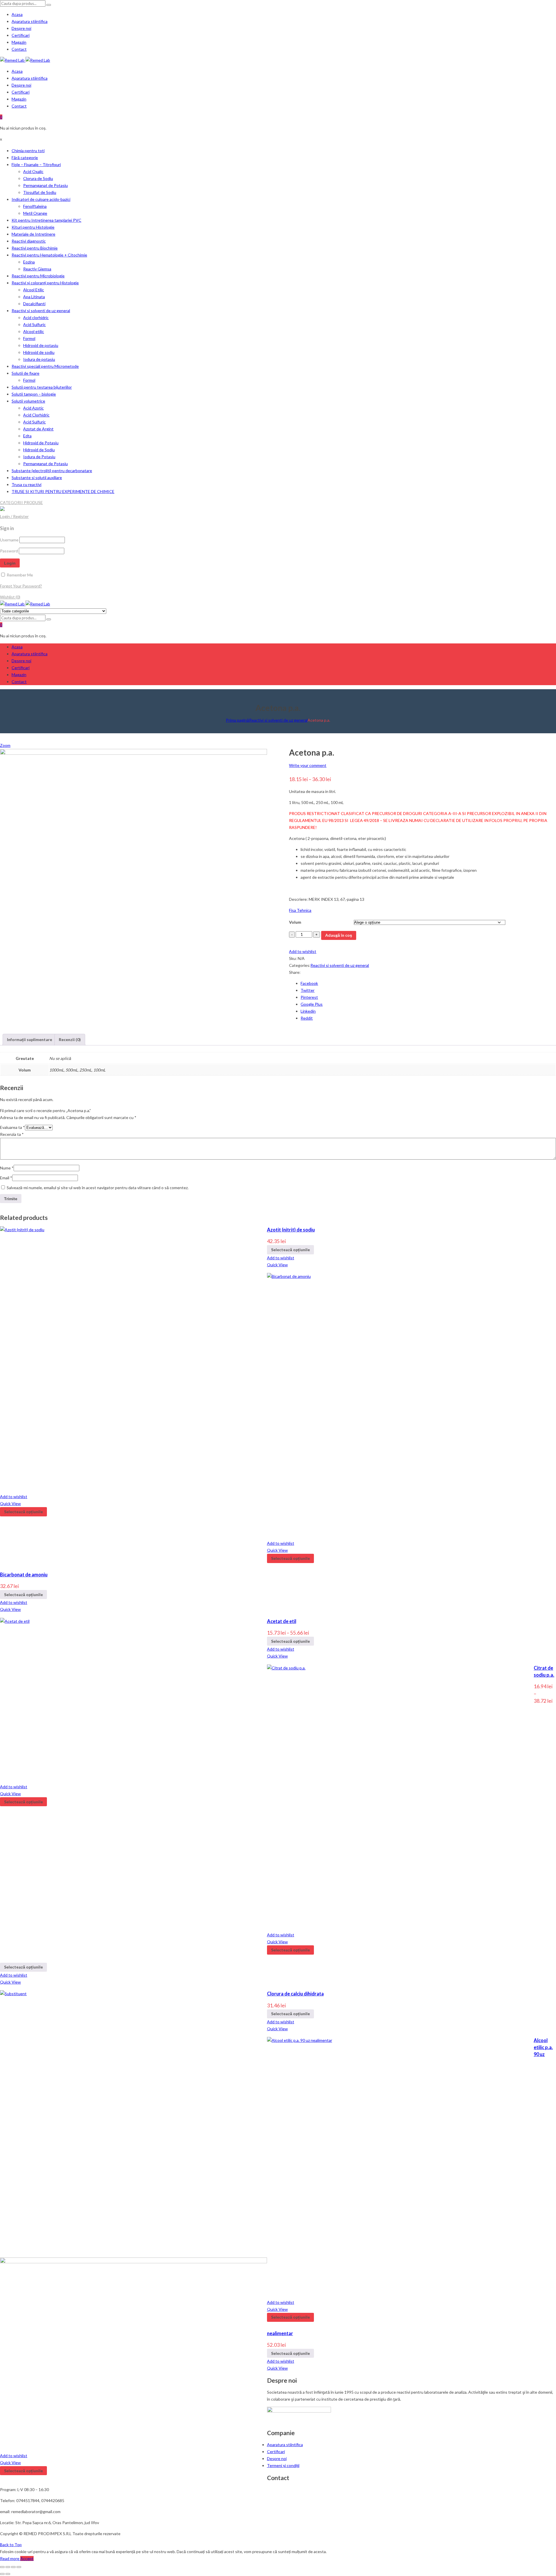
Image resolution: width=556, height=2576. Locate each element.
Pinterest (309, 997)
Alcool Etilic (34, 290)
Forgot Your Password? (21, 586)
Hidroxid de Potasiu (41, 443)
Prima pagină (237, 720)
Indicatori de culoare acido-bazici (41, 199)
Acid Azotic (33, 408)
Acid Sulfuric (34, 324)
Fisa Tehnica (300, 910)
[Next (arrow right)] (8, 2574)
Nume (7, 1168)
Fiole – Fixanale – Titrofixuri (36, 164)
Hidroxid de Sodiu (39, 450)
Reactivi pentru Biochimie (35, 248)
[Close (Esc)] (2, 2567)
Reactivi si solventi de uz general (41, 311)
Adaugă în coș (339, 935)
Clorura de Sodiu (38, 178)
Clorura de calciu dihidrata (295, 1994)
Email (6, 1178)
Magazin (19, 42)
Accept (27, 2558)
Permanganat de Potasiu (45, 185)
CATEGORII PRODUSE (21, 502)
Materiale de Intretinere (33, 234)
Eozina (29, 262)
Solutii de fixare (25, 373)
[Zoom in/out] (19, 2567)
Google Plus (312, 1004)
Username (9, 540)
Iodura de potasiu (39, 359)
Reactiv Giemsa (37, 269)
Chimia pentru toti (28, 151)
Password (9, 551)
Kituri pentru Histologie (33, 227)
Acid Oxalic (33, 171)
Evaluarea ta (12, 1127)
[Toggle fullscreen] (13, 2567)
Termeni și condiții (283, 2465)
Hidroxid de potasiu (41, 345)
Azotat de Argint (38, 429)
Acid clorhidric (36, 318)
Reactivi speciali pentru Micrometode (45, 366)
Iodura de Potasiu (39, 457)
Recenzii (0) (70, 1039)
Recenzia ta (12, 1134)
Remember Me (19, 575)
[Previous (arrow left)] (2, 2574)
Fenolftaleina (35, 206)
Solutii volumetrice (28, 401)
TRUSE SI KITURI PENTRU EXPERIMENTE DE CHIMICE (63, 491)
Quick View (277, 1265)
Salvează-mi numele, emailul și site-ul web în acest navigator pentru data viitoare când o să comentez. (98, 1188)
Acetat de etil (282, 1621)
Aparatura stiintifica (30, 21)
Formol (29, 338)
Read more (10, 2558)
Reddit (307, 1018)
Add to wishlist (303, 951)
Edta (27, 436)
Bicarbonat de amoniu (24, 1574)
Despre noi (21, 28)
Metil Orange (35, 213)
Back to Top (11, 2545)
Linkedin (308, 1011)
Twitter (308, 990)
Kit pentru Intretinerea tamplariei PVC (46, 220)
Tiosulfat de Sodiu (40, 192)
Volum (295, 922)
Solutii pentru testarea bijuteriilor (42, 387)
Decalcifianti (34, 304)
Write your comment (308, 765)
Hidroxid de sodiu (39, 352)
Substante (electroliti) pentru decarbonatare (52, 471)
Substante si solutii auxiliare (37, 477)
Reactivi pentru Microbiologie (38, 276)
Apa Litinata (34, 297)
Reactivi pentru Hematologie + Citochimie (49, 255)
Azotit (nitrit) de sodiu (291, 1230)
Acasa (17, 14)
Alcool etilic (34, 331)
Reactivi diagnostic (29, 241)
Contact (19, 49)
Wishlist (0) (10, 597)
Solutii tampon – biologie (34, 394)
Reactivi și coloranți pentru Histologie (45, 283)
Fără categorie (25, 158)
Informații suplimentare (30, 1039)
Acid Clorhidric (36, 415)
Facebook (309, 983)
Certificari (21, 35)
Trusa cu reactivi (26, 484)
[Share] (8, 2567)
